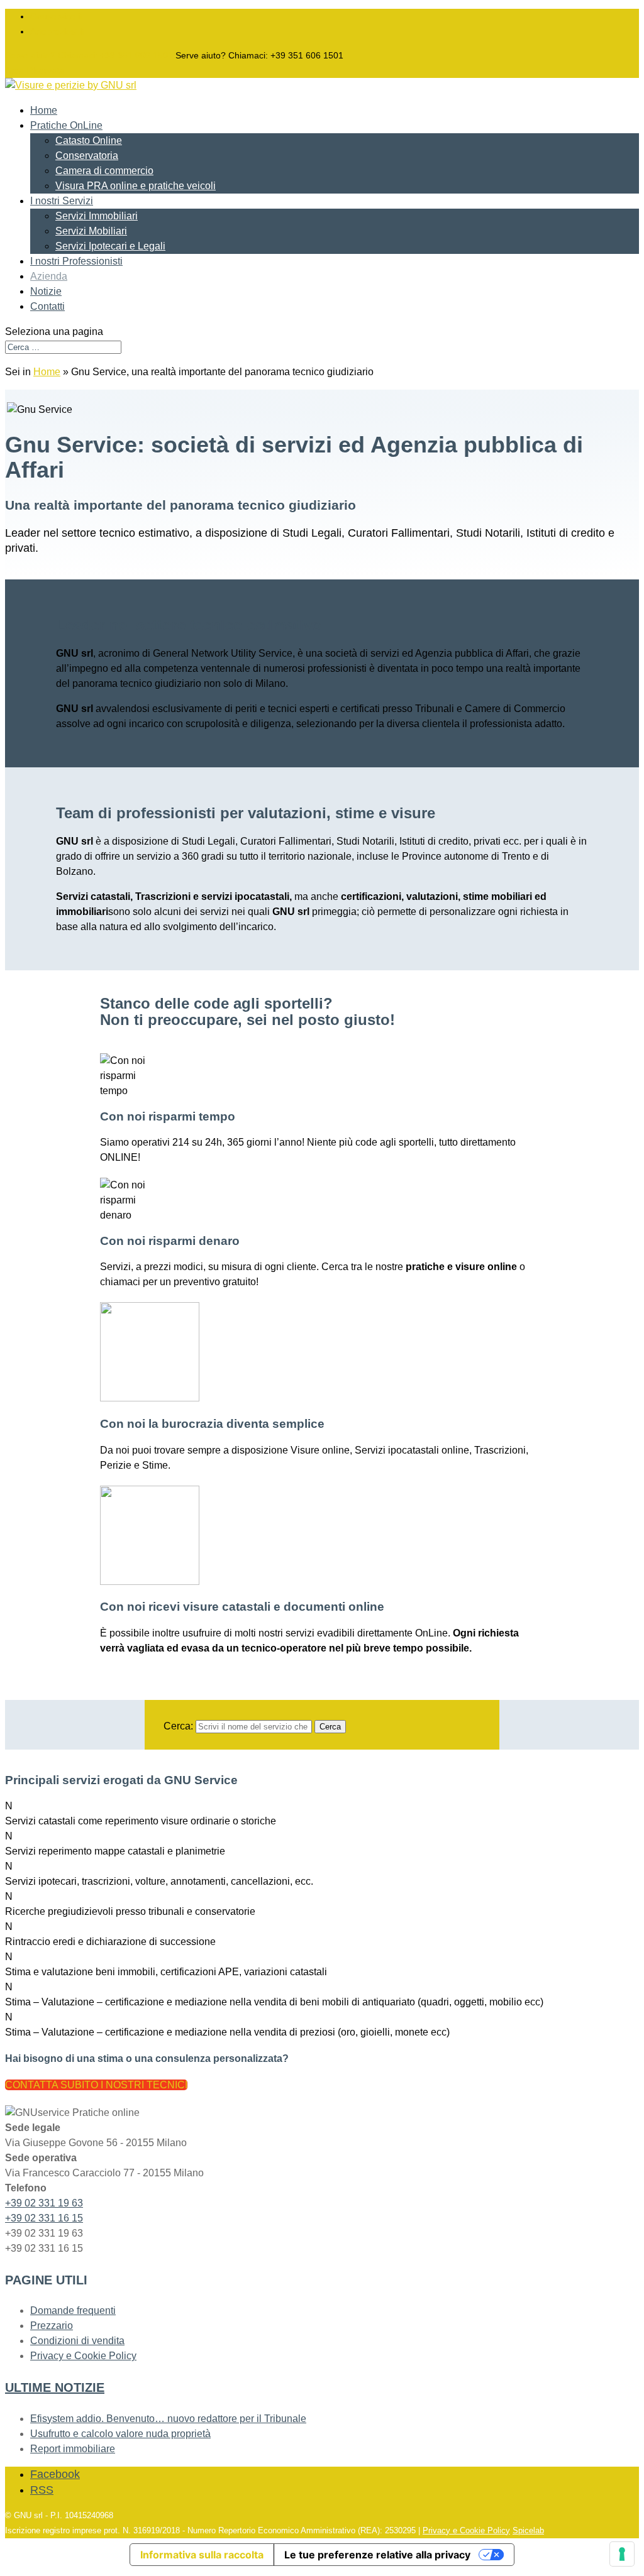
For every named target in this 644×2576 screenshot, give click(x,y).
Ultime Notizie (55, 2387)
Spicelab (528, 2530)
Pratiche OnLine (66, 125)
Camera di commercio (104, 171)
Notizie (46, 291)
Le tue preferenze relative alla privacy (377, 2555)
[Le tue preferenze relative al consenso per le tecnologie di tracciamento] (622, 2554)
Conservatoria (87, 156)
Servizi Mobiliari (91, 231)
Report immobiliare (73, 2449)
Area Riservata (35, 70)
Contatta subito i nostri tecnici (96, 2085)
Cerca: (178, 1726)
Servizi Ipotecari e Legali (110, 246)
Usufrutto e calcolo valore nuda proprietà (120, 2434)
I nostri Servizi (62, 201)
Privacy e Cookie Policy (83, 2356)
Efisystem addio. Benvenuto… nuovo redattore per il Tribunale (168, 2419)
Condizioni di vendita (77, 2341)
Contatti (47, 306)
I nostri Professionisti (76, 261)
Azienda (49, 276)
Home (44, 110)
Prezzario (52, 2326)
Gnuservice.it (56, 16)
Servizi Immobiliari (97, 216)
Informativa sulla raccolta (202, 2555)
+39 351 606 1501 (89, 55)
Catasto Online (89, 140)
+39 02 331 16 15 (44, 2218)
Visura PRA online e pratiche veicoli (136, 186)
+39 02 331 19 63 (44, 2203)
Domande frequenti (73, 2310)
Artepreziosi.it (57, 31)
